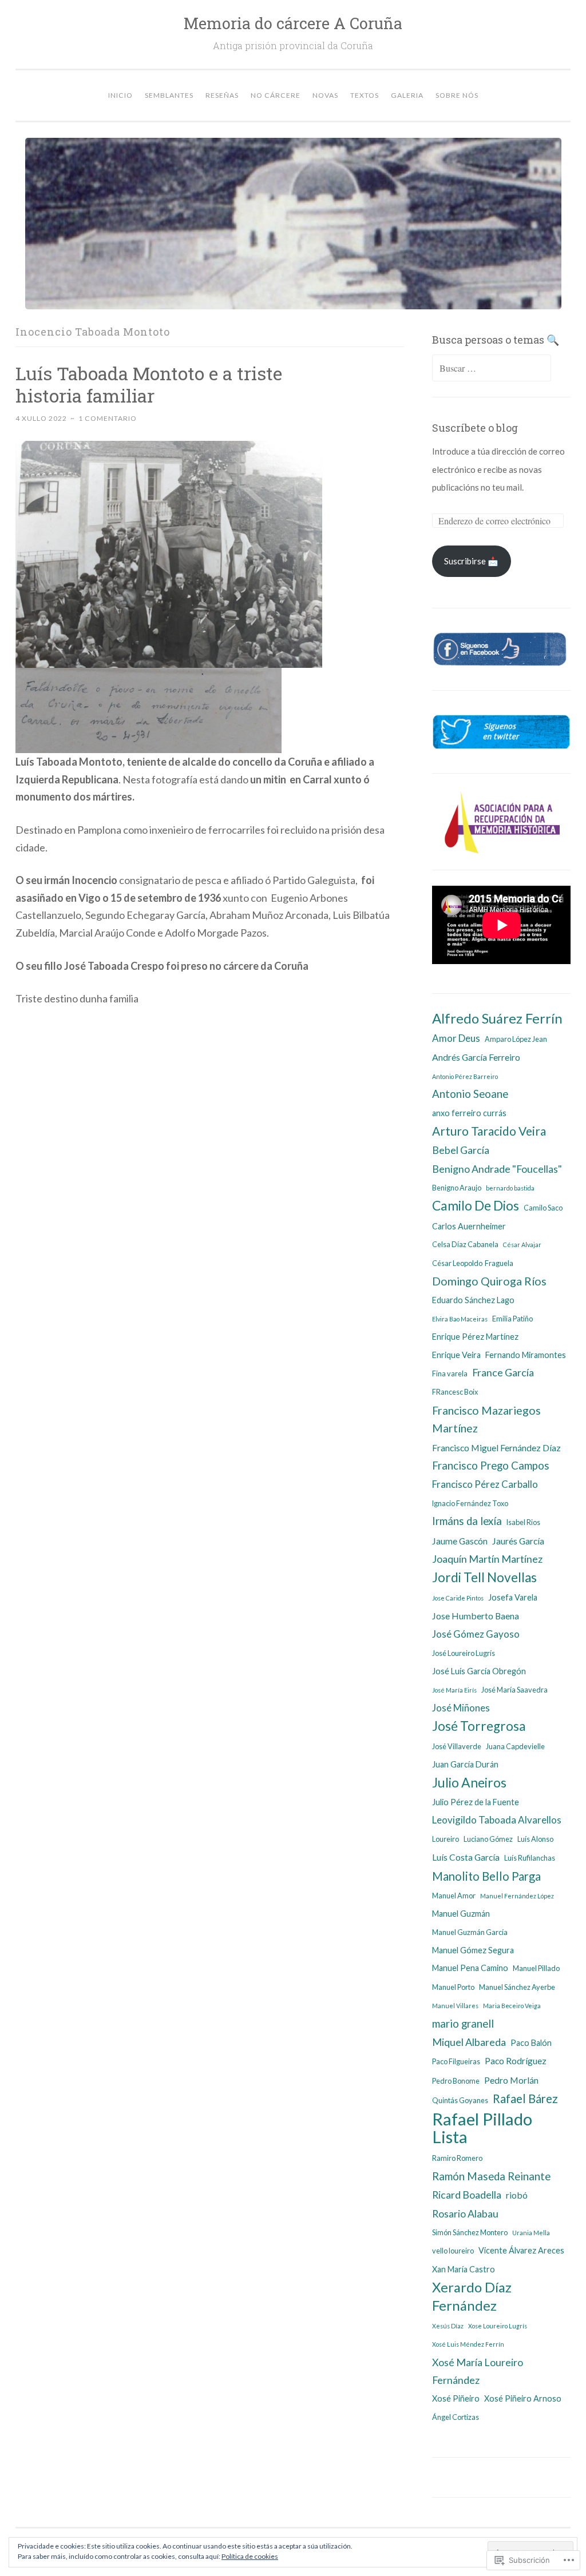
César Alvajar (522, 1245)
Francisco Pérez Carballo (485, 1484)
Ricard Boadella (467, 2195)
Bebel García (461, 1150)
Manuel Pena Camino (470, 1968)
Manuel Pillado (536, 1968)
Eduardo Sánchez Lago (473, 1300)
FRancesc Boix (455, 1392)
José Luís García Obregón (479, 1671)
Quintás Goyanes (460, 2100)
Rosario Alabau (465, 2213)
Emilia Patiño (512, 1319)
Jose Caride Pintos (458, 1598)
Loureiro (446, 1839)
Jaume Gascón (460, 1541)
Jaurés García (518, 1541)
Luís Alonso (535, 1839)
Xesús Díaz (448, 2326)
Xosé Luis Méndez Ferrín (468, 2344)
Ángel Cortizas (456, 2417)
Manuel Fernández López (517, 1896)
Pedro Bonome (456, 2081)
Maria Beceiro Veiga (512, 2006)
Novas (325, 95)
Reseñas (222, 95)
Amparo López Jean (516, 1039)
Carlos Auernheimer (469, 1226)
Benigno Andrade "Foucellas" (497, 1169)
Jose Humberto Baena (476, 1616)
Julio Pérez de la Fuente (476, 1802)
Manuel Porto (453, 1987)
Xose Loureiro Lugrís (498, 2326)
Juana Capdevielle (515, 1746)
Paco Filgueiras (456, 2061)
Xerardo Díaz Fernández (472, 2296)
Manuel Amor (454, 1896)
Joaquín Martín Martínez (487, 1559)
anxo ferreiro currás (469, 1113)
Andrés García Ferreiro (476, 1057)
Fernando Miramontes (526, 1355)
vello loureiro (453, 2251)
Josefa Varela (513, 1597)
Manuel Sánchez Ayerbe (517, 1987)
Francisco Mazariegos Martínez (486, 1419)
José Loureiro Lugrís (464, 1653)
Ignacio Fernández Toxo (470, 1503)
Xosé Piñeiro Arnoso (523, 2398)
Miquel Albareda (469, 2042)
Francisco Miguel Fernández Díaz (496, 1448)
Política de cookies (250, 2556)
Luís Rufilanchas (530, 1858)
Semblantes (169, 95)
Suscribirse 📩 (471, 561)
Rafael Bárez (525, 2099)
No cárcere (276, 95)
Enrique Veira (456, 1355)
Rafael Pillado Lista (482, 2128)
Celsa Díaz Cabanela (465, 1244)
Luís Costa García (466, 1857)
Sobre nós (457, 95)
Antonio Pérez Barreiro (465, 1076)
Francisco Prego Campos (491, 1466)
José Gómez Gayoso (476, 1634)
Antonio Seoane (470, 1094)
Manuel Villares (455, 2006)
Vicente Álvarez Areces (521, 2250)
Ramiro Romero (457, 2158)
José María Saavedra (514, 1690)
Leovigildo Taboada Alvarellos (497, 1820)
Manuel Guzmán (461, 1914)
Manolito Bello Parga (486, 1876)
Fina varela (450, 1373)
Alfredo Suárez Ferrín (497, 1018)
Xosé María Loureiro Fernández (478, 2371)
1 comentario (108, 418)
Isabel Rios (523, 1522)
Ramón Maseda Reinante (491, 2176)
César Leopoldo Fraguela (473, 1263)
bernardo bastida (510, 1188)
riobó (517, 2195)
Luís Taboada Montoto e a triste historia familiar (149, 384)
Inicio (120, 95)
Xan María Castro (464, 2269)
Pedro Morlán (511, 2080)
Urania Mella (531, 2233)
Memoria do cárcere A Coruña (293, 23)
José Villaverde (457, 1746)
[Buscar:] (492, 368)
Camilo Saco (543, 1208)
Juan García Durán (465, 1764)
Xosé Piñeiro (456, 2398)
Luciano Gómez (488, 1839)
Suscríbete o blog (475, 428)
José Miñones (461, 1708)
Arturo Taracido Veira (489, 1131)
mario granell (463, 2024)
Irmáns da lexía (467, 1521)
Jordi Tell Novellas (484, 1577)
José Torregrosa (479, 1726)
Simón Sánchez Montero (470, 2232)
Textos (365, 95)
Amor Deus (456, 1038)
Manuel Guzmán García (470, 1932)
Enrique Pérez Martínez (475, 1337)
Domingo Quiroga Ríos (489, 1281)
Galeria (407, 95)
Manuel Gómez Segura (473, 1950)
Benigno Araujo (457, 1188)
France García (503, 1372)
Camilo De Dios (476, 1205)
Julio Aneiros (469, 1782)
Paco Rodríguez (516, 2061)
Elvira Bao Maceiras (460, 1319)
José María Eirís (454, 1690)
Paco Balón (531, 2043)
